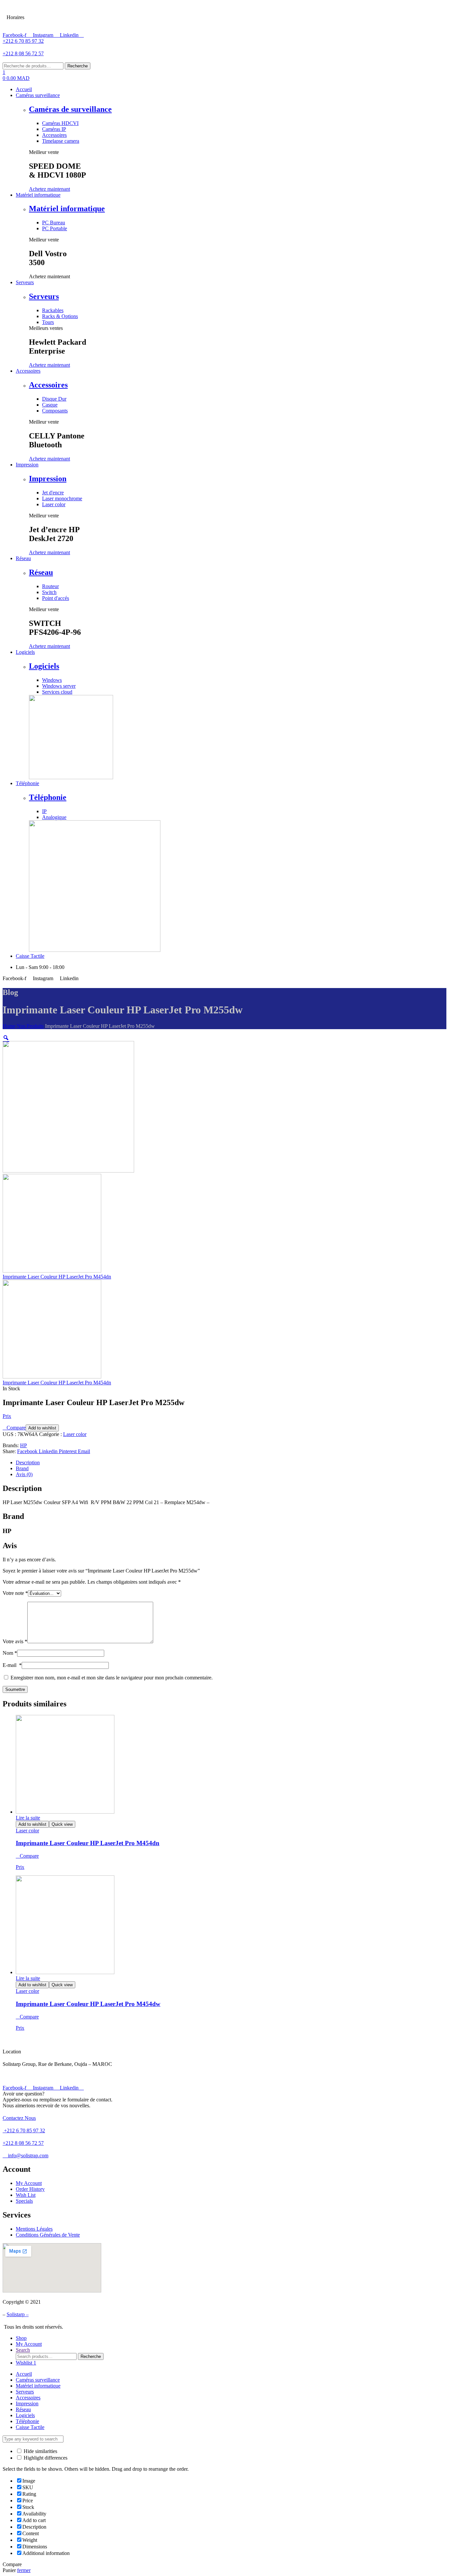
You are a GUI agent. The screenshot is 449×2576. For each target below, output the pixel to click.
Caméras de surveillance (70, 109)
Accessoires (48, 385)
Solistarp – (18, 2314)
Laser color (75, 1434)
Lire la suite (28, 1818)
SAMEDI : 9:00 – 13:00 (58, 10)
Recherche (78, 66)
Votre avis (15, 1641)
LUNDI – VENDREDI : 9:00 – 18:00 (72, 25)
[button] (49, 189)
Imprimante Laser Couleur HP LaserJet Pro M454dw (88, 2004)
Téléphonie (48, 797)
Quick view (62, 1824)
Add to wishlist (42, 1428)
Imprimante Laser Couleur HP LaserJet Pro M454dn (88, 1843)
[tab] (231, 1463)
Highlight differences (45, 2458)
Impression (48, 479)
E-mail (12, 1665)
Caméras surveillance (38, 2380)
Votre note (15, 1593)
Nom (10, 1653)
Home (9, 1026)
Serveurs (44, 296)
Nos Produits (30, 1026)
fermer (24, 2570)
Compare (16, 1428)
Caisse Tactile (30, 2427)
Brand (22, 1468)
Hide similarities (40, 2451)
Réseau (41, 572)
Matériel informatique (67, 209)
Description (28, 1462)
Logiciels (44, 666)
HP (24, 1445)
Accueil (24, 2374)
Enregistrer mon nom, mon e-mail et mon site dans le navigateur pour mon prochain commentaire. (112, 1678)
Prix (7, 1416)
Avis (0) (24, 1474)
